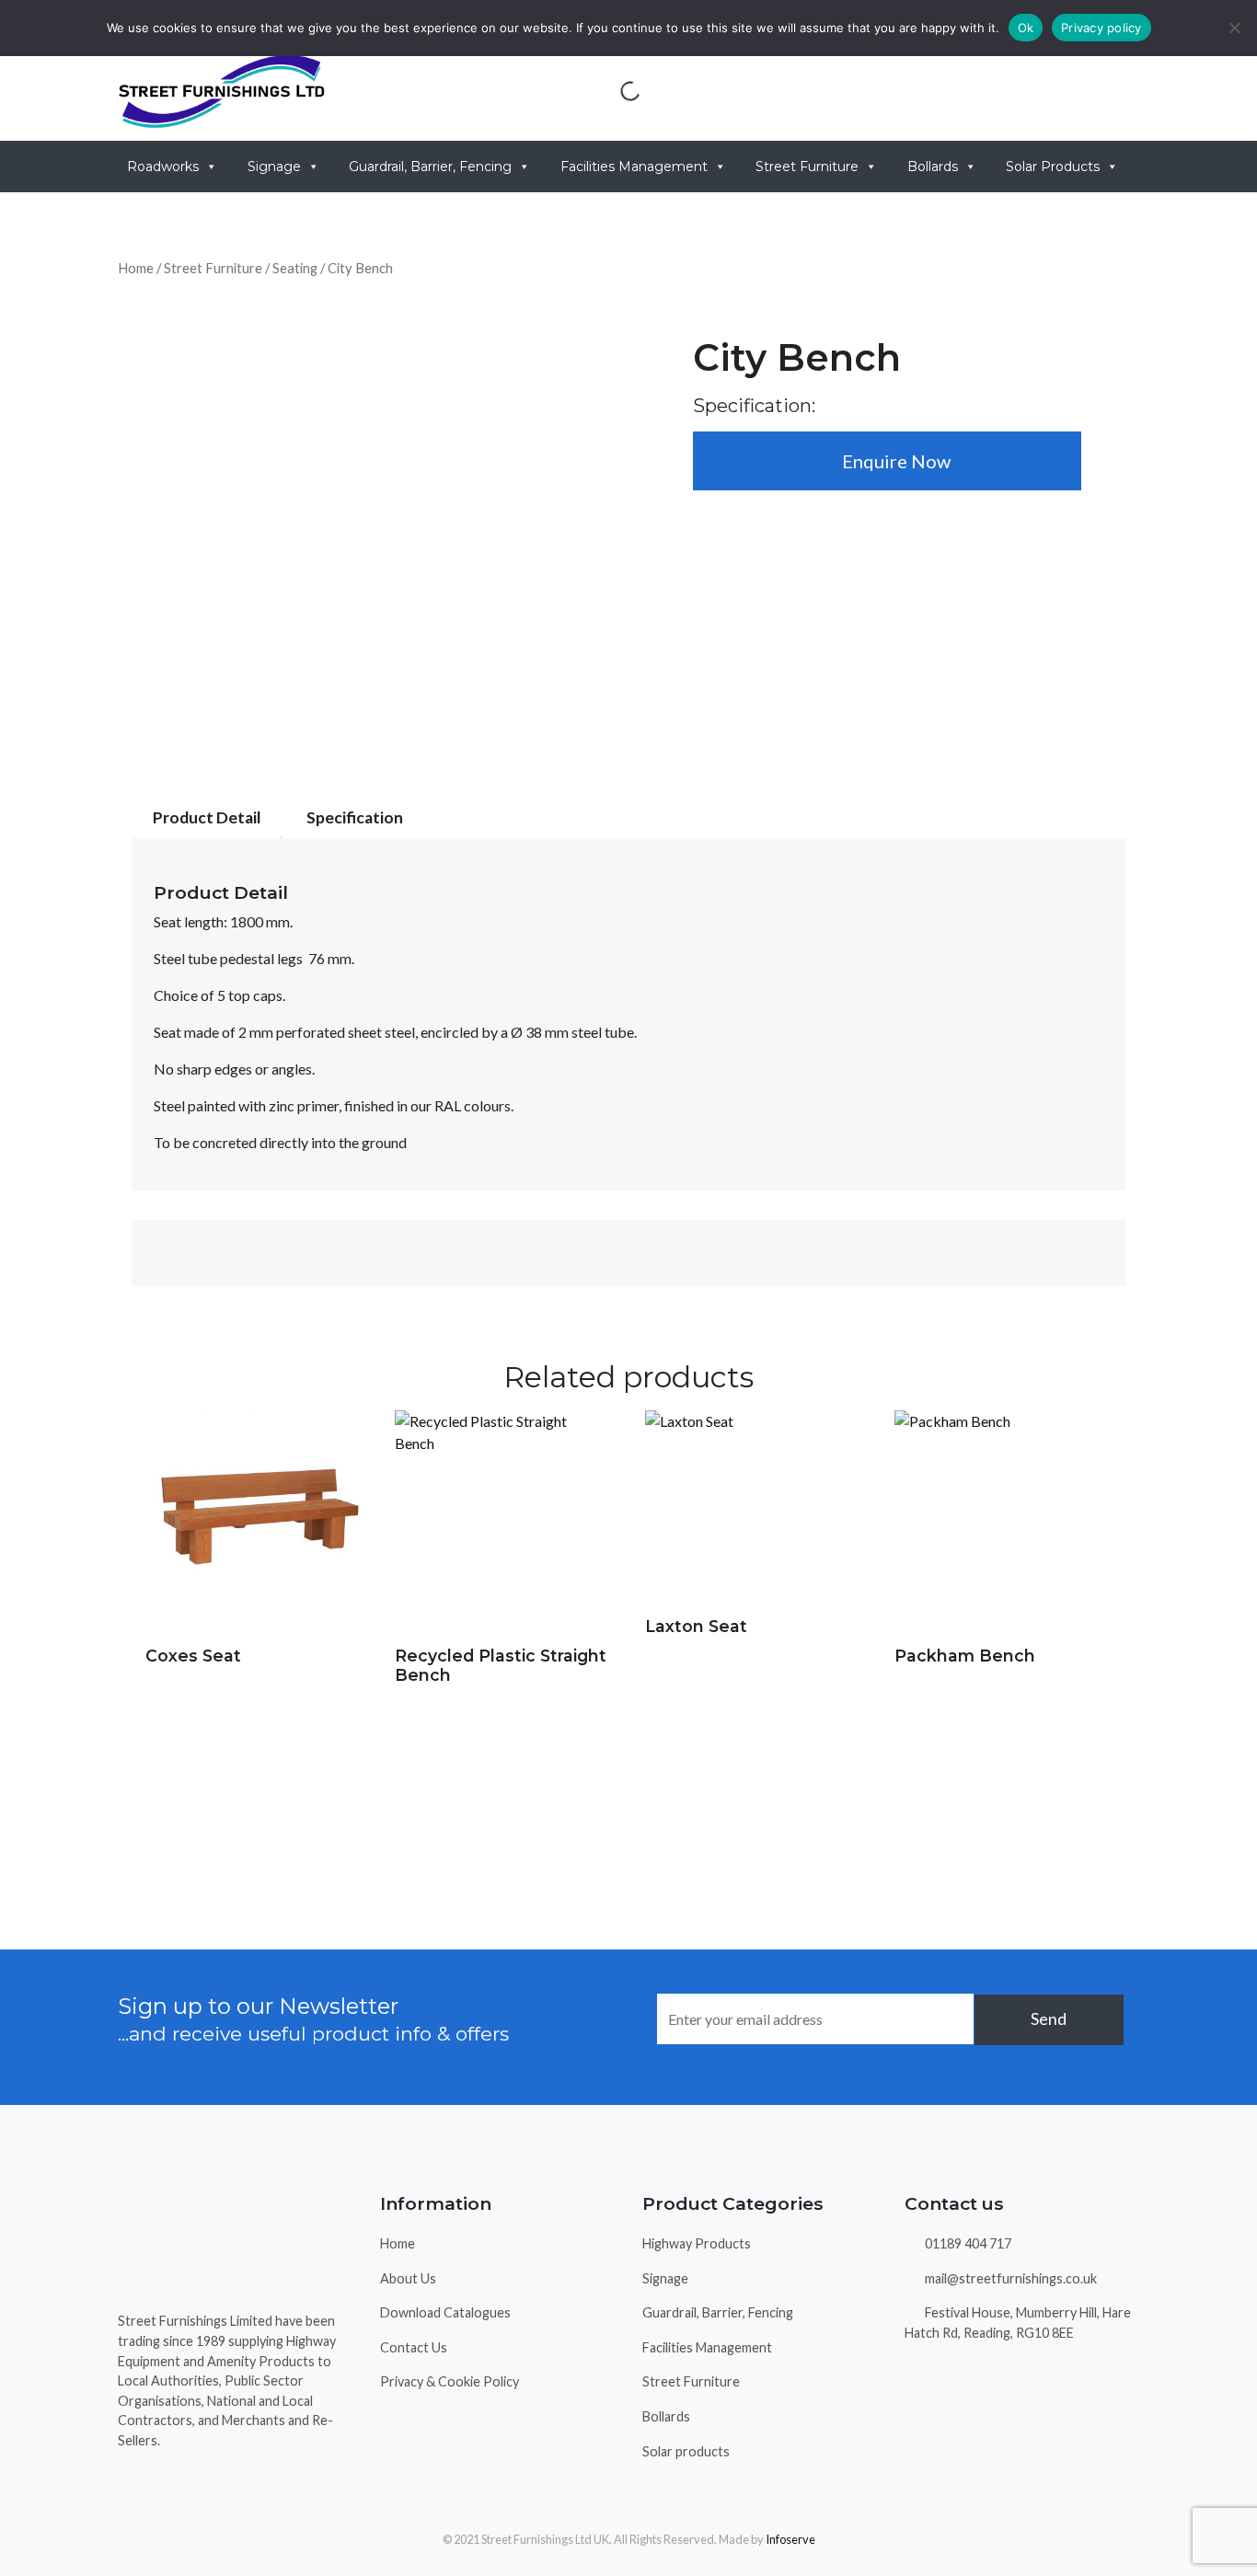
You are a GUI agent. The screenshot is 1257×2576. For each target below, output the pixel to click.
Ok (1026, 28)
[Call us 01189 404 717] (985, 91)
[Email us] (1101, 91)
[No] (1234, 28)
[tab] (207, 818)
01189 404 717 (967, 2243)
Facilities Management (634, 167)
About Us (408, 2278)
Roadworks (163, 167)
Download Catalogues (445, 2312)
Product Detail (207, 817)
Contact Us (414, 2347)
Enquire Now (894, 461)
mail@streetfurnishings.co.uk (1009, 2278)
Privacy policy (1101, 28)
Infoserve (790, 2539)
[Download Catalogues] (869, 91)
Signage (274, 167)
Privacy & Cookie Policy (450, 2381)
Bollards (933, 167)
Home (136, 268)
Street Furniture (807, 167)
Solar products (686, 2451)
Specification (355, 817)
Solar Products (1053, 167)
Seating (295, 268)
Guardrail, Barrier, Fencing (430, 167)
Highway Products (697, 2243)
